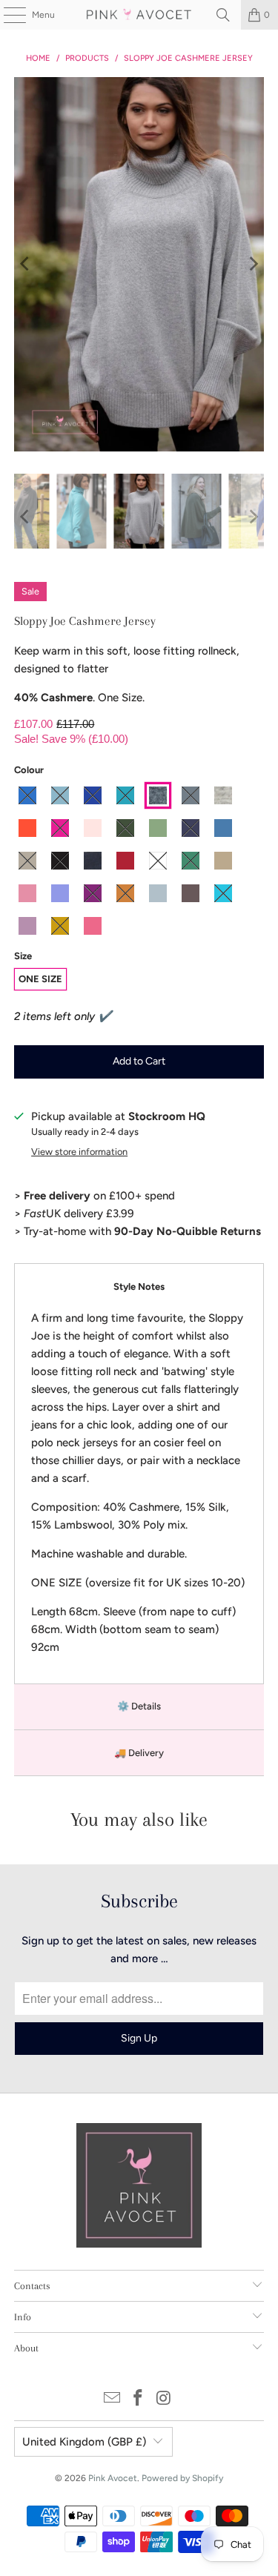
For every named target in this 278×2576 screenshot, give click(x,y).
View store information (79, 1152)
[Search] (223, 15)
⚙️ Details (139, 1706)
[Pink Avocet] (139, 15)
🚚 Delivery (139, 1753)
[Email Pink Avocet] (113, 2399)
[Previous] (25, 264)
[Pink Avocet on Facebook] (139, 2399)
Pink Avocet (113, 2478)
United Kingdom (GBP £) (84, 2442)
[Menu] (7, 15)
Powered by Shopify (182, 2478)
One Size (40, 979)
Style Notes (139, 1287)
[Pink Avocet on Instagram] (164, 2399)
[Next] (253, 264)
